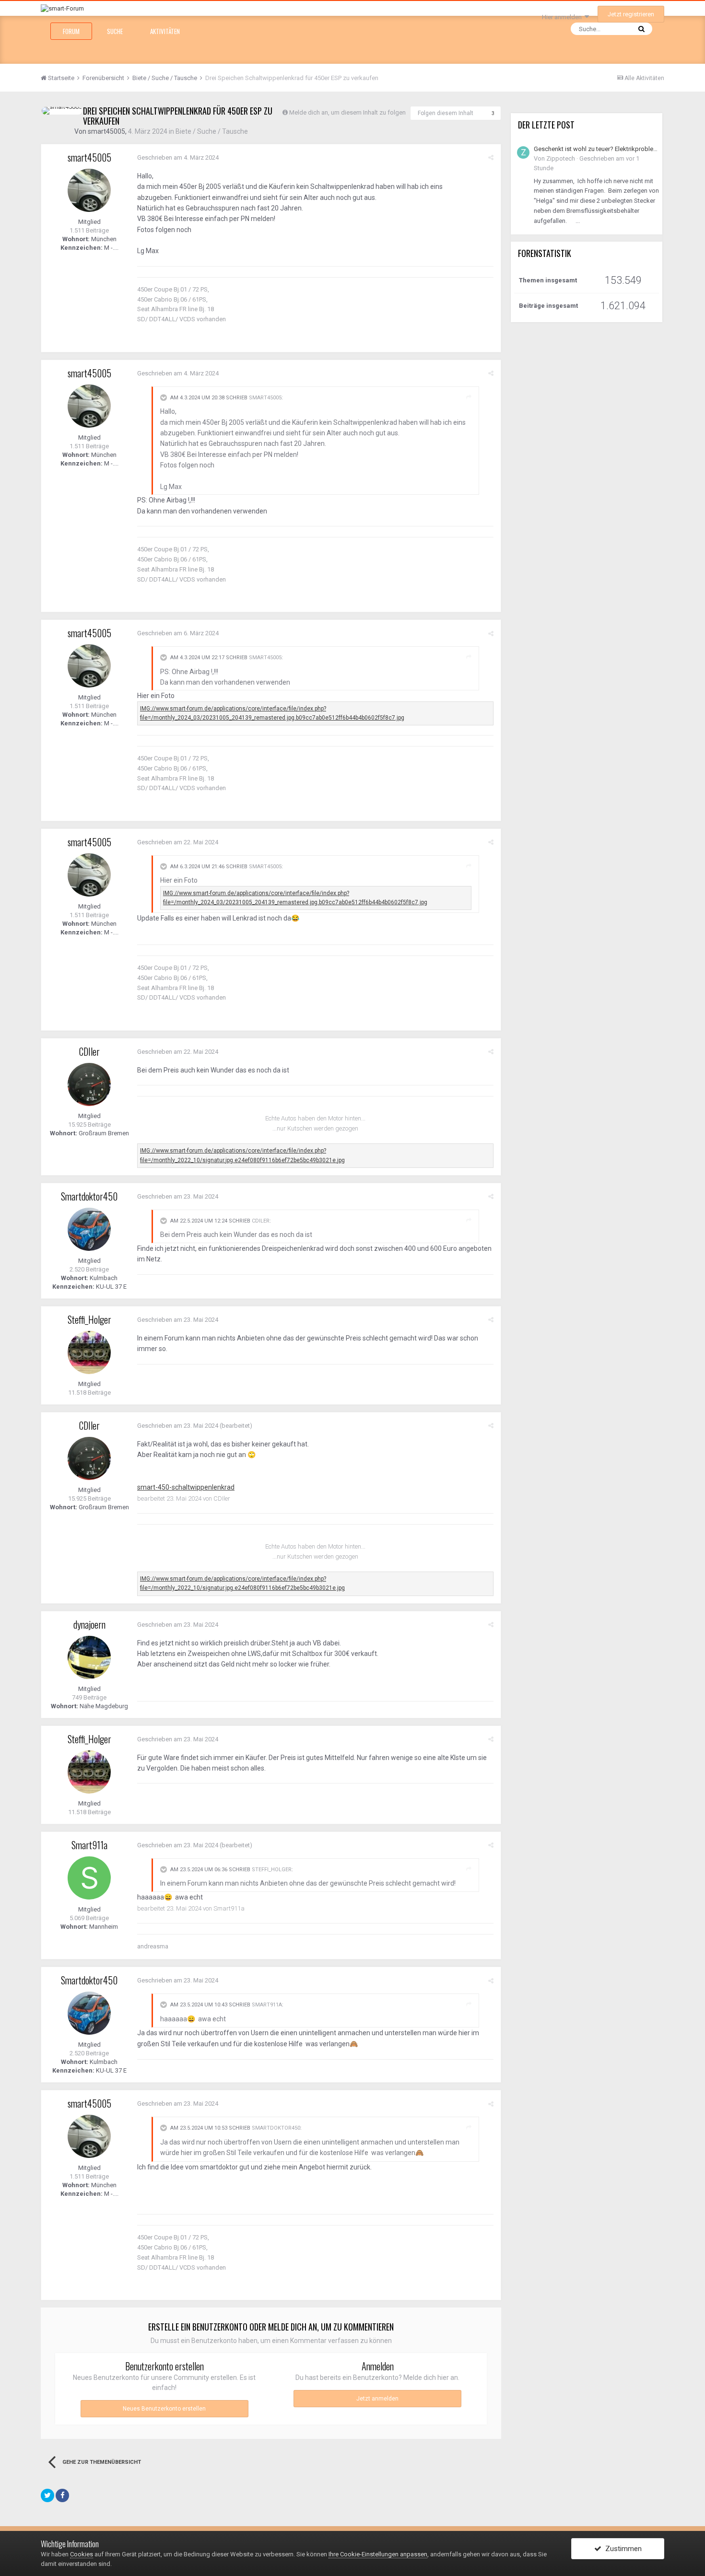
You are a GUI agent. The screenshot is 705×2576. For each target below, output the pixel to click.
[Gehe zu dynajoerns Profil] (89, 1657)
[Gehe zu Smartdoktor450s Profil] (89, 1229)
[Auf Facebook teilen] (62, 2495)
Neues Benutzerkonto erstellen (164, 2409)
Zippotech (561, 158)
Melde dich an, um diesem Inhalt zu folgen (347, 112)
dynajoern (89, 1624)
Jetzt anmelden (377, 2399)
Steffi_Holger (89, 1319)
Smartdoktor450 (89, 1196)
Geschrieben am (178, 157)
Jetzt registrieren (631, 14)
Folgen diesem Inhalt (446, 113)
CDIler (89, 1051)
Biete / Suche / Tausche (212, 131)
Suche (115, 31)
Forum (71, 31)
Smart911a (89, 1845)
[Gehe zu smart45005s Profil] (62, 111)
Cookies (82, 2554)
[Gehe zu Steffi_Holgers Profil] (89, 1352)
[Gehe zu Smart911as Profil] (89, 1878)
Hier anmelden (563, 17)
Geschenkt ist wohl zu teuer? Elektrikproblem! (596, 149)
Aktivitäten (165, 31)
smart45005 (106, 131)
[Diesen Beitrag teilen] (491, 157)
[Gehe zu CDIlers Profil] (89, 1084)
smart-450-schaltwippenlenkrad (186, 1487)
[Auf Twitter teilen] (47, 2495)
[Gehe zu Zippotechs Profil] (523, 152)
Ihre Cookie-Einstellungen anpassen (378, 2554)
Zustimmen (622, 2549)
